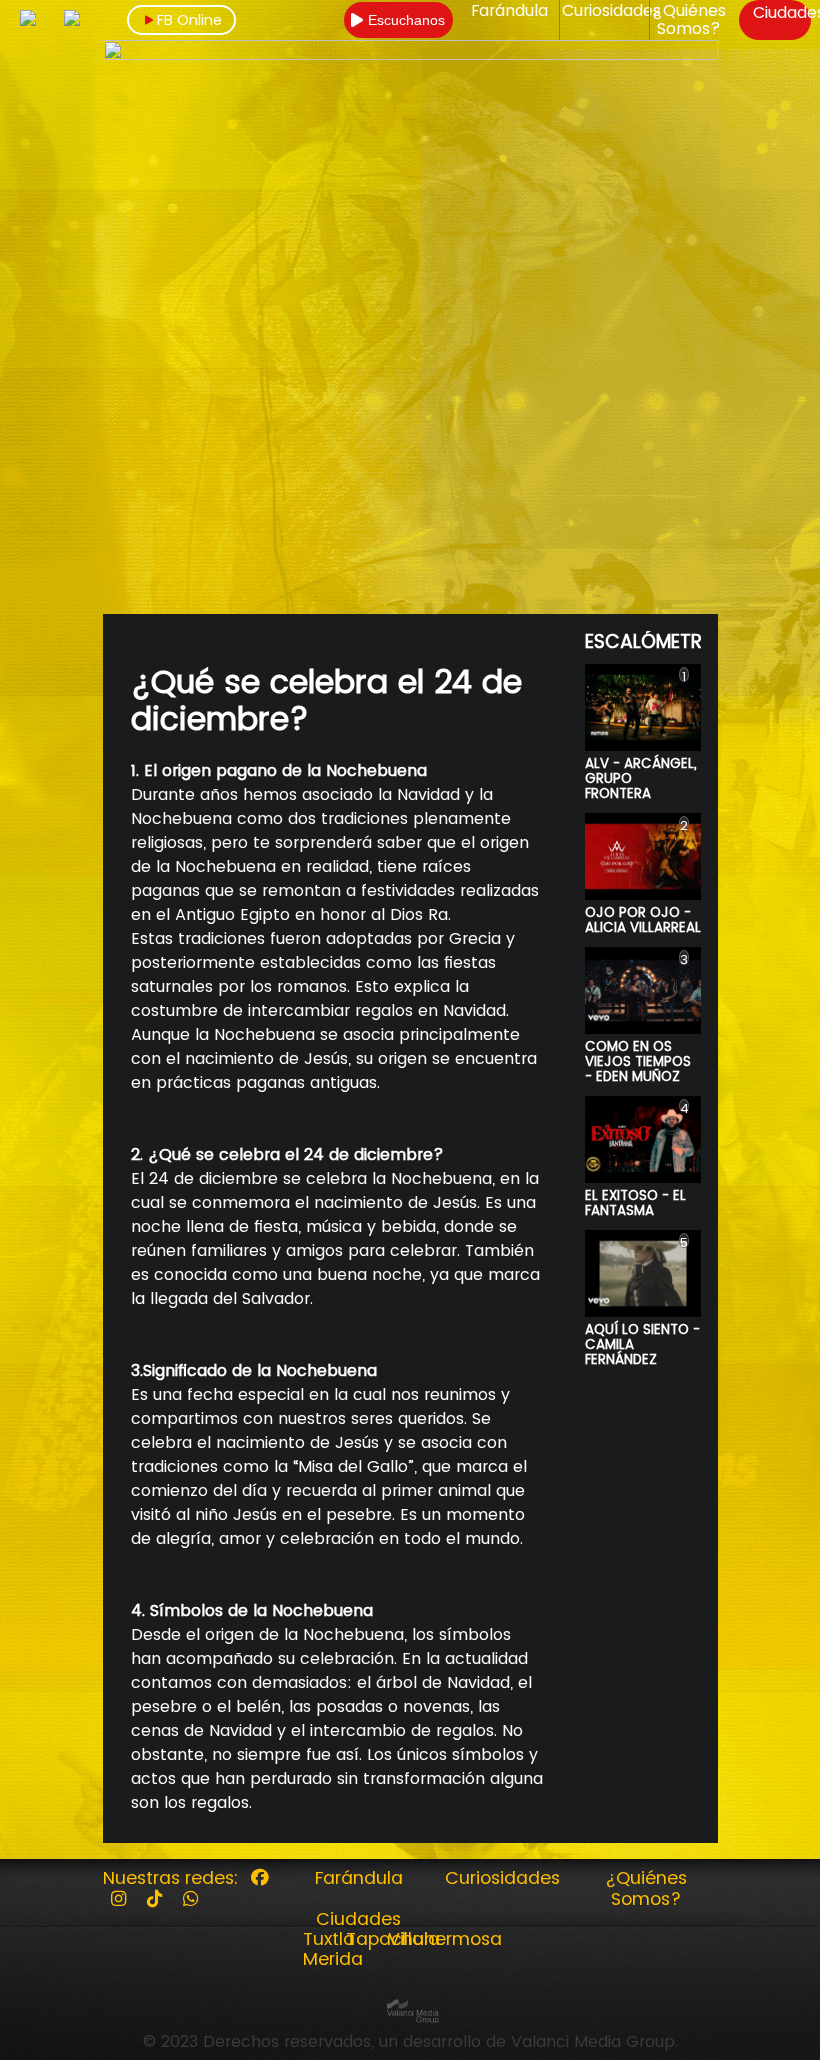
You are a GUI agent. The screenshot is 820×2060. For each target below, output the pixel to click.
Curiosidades (611, 11)
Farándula (509, 11)
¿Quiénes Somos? (689, 20)
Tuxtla (329, 1939)
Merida (333, 1959)
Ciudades (358, 1919)
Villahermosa (445, 1939)
